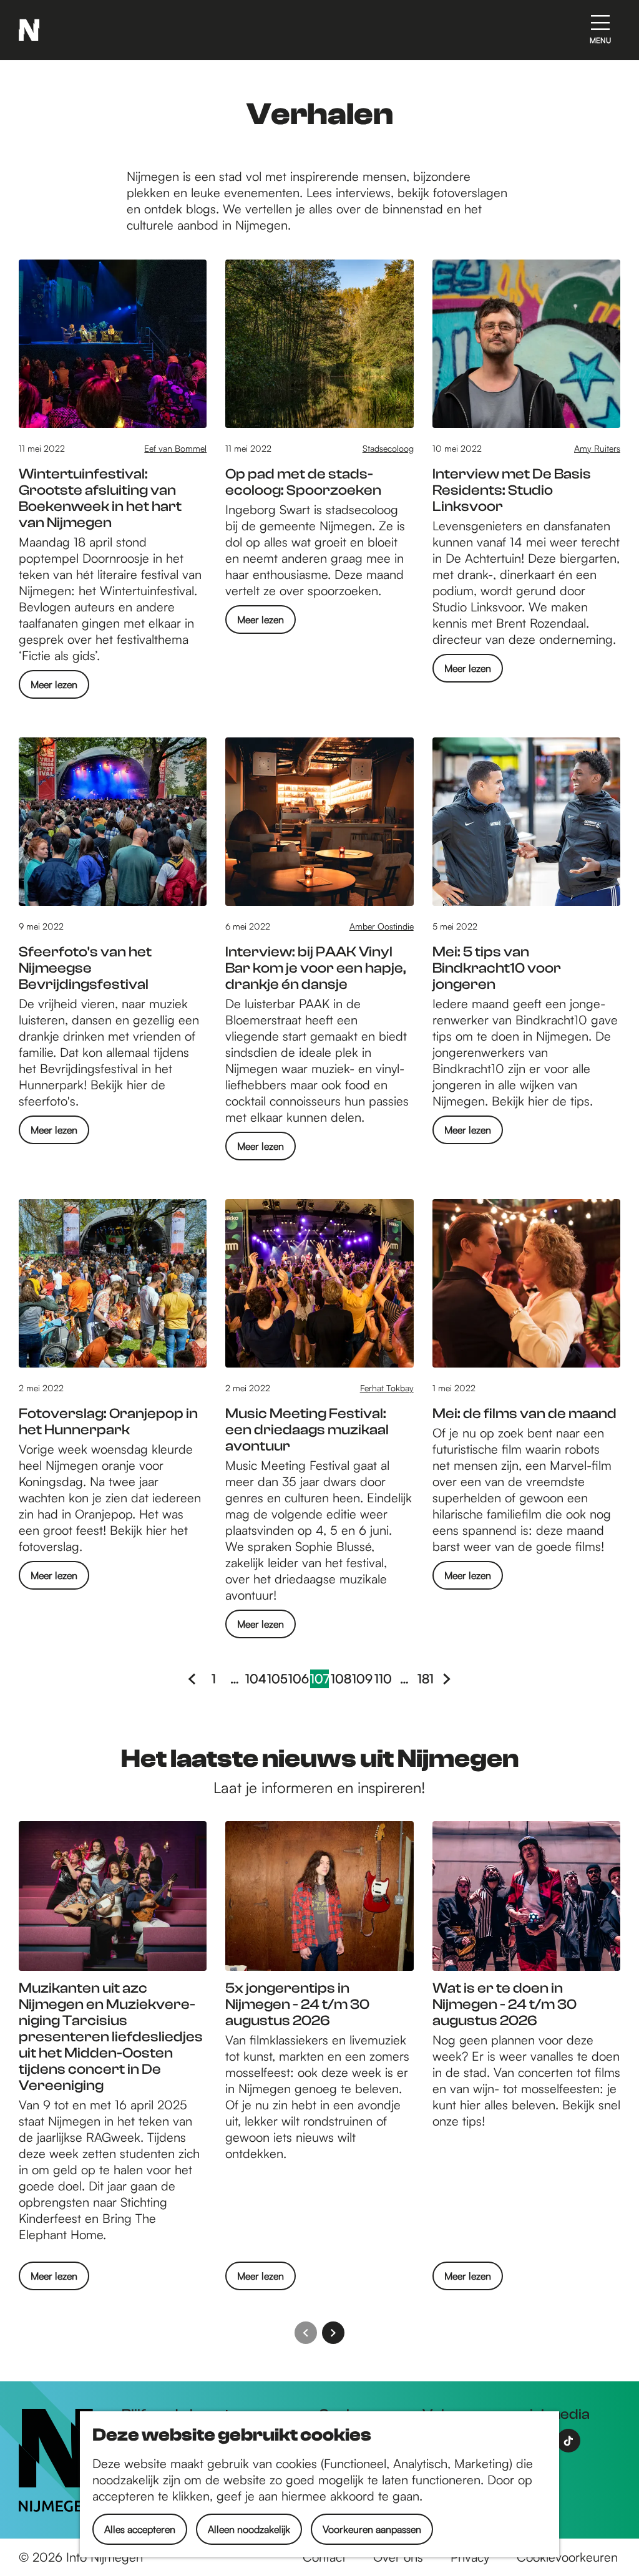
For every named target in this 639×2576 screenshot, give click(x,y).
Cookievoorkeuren (567, 2557)
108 (341, 1679)
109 (362, 1679)
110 (383, 1679)
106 (298, 1679)
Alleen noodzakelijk (249, 2529)
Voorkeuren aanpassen (372, 2529)
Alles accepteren (140, 2529)
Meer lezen (54, 688)
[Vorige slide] (306, 2333)
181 (426, 1679)
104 (256, 1679)
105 (277, 1679)
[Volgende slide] (333, 2333)
